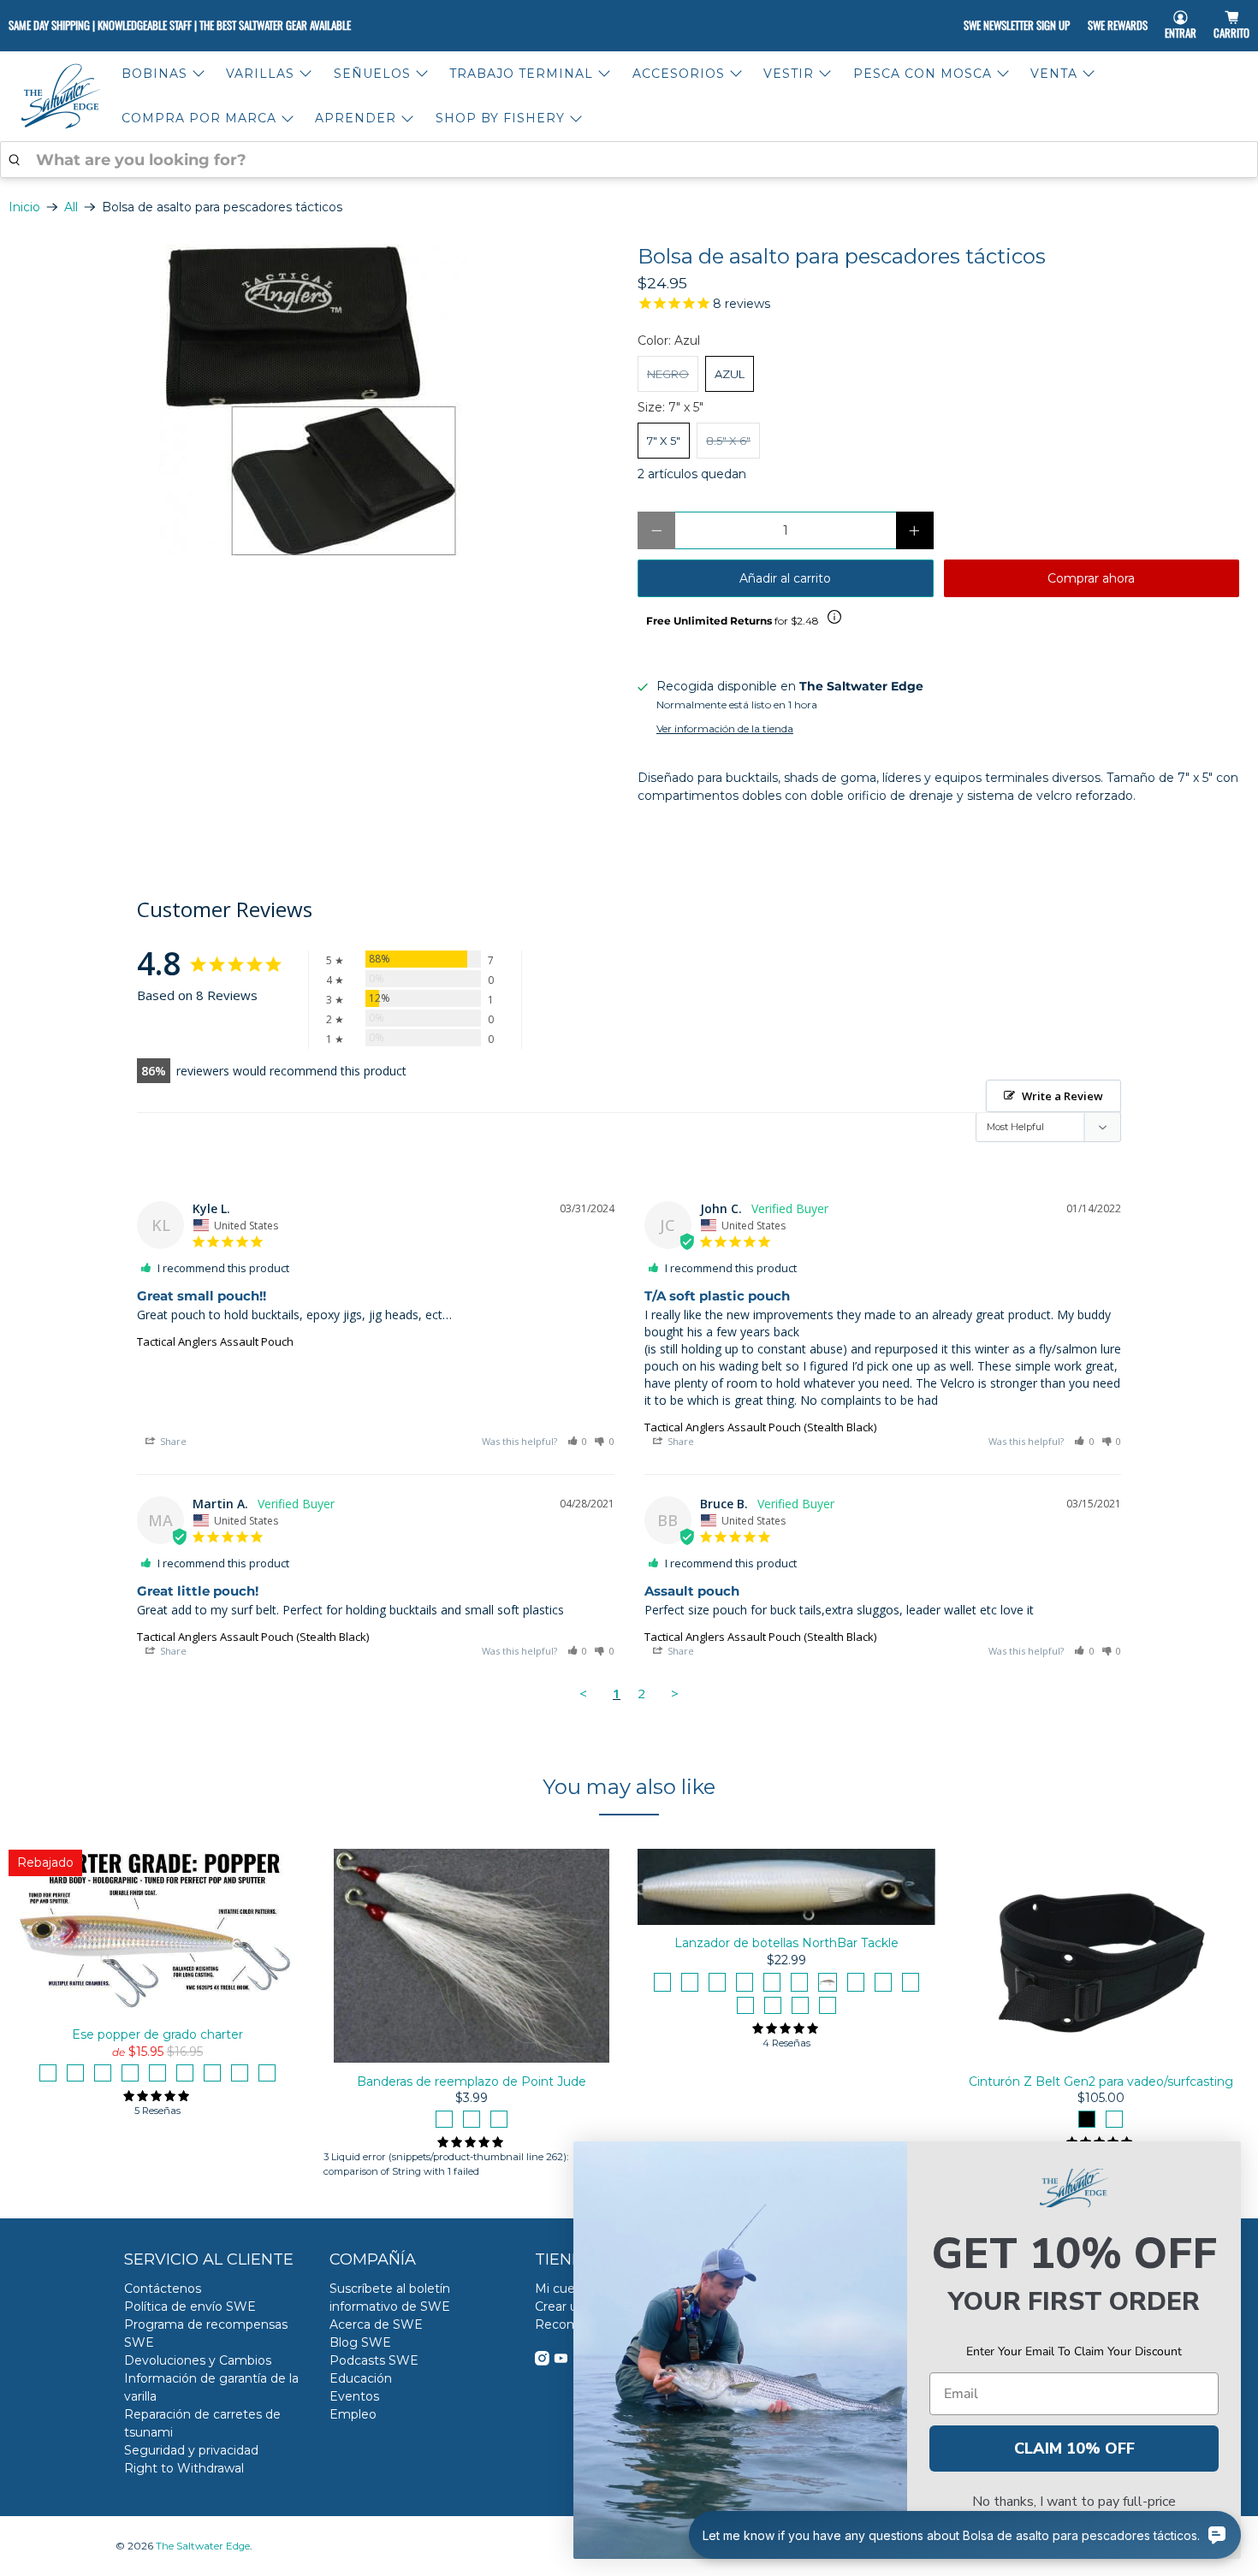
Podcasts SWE (374, 2360)
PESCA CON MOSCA (923, 74)
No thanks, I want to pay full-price (1074, 2502)
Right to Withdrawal (184, 2468)
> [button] (675, 1693)
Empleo (353, 2414)
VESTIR (789, 74)
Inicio (24, 207)
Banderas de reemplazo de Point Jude (472, 2081)
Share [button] (172, 1441)
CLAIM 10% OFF (1074, 2449)
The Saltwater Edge (203, 2546)
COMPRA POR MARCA (199, 118)
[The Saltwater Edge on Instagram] (542, 2361)
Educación (361, 2378)
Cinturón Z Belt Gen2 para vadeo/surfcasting (1101, 2081)
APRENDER (356, 118)
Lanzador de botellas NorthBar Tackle (786, 1943)
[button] (578, 1441)
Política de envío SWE (190, 2307)
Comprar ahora (1091, 578)
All (71, 207)
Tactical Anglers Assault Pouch (215, 1341)
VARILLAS (260, 74)
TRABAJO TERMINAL (521, 74)
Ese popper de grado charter (157, 2034)
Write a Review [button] (1062, 1096)
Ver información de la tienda (725, 728)
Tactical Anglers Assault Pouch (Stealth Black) (760, 1427)
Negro (668, 374)
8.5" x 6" (728, 441)
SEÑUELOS (372, 74)
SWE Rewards (1118, 25)
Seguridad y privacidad (191, 2450)
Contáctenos (163, 2289)
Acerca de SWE (376, 2324)
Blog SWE (360, 2342)
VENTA (1054, 74)
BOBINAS (154, 74)
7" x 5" (664, 441)
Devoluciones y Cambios (198, 2360)
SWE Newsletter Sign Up (1017, 25)
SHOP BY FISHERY (500, 118)
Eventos (354, 2396)
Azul (730, 374)
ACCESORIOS (679, 74)
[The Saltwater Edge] (61, 96)
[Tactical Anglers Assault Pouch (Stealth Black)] (314, 400)
